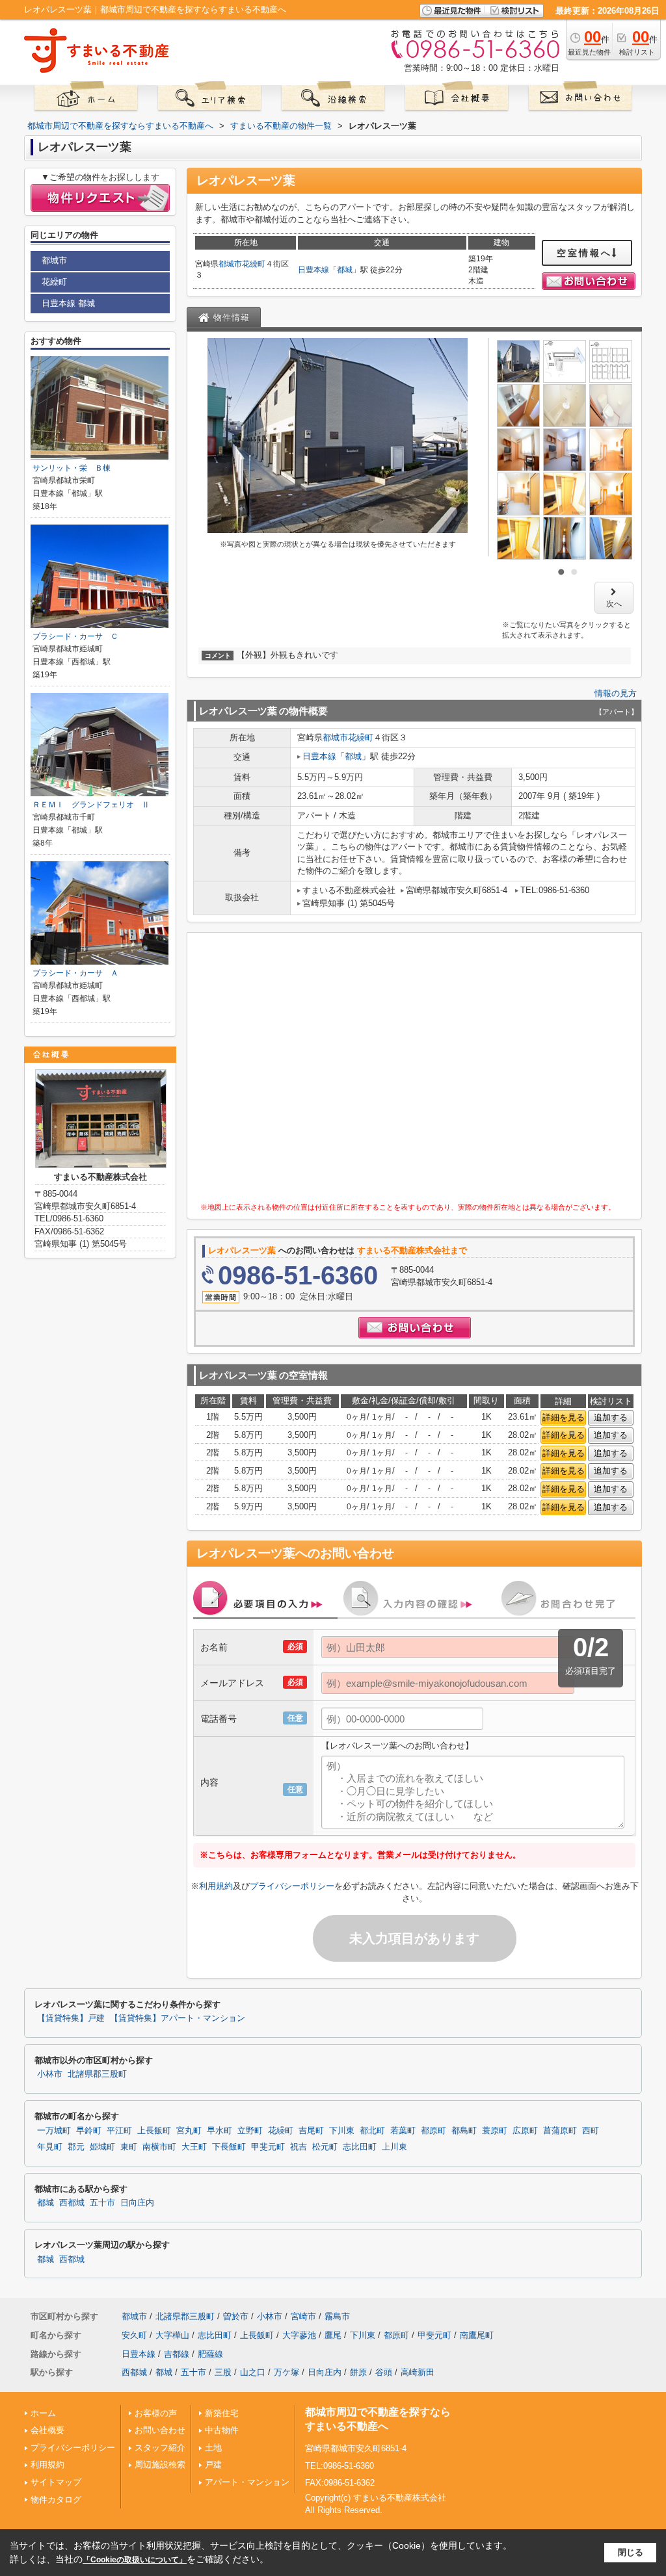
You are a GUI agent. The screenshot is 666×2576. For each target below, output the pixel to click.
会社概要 (47, 2430)
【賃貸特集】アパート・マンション (178, 2018)
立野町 (250, 2131)
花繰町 (254, 264)
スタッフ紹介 (160, 2448)
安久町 (134, 2335)
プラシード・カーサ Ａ (75, 973)
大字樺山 (172, 2335)
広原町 (525, 2131)
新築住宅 (222, 2413)
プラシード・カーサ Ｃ (75, 636)
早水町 (220, 2131)
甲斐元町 (268, 2147)
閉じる (631, 2552)
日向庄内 (137, 2203)
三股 (223, 2372)
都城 (345, 270)
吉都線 (177, 2354)
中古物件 (222, 2430)
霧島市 (337, 2316)
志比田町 (360, 2147)
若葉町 (403, 2131)
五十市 (102, 2203)
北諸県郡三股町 (97, 2074)
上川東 (394, 2147)
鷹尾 (333, 2335)
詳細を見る (564, 1417)
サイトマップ (56, 2482)
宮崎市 (303, 2316)
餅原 (358, 2372)
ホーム (43, 2413)
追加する (611, 1417)
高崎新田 (418, 2372)
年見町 (50, 2147)
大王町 (194, 2147)
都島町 (464, 2131)
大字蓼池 (299, 2335)
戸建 (213, 2465)
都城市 (230, 264)
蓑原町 (495, 2131)
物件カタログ (56, 2500)
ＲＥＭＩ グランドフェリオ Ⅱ (91, 805)
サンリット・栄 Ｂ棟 (72, 468)
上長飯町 (154, 2131)
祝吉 (299, 2147)
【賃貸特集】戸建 (71, 2018)
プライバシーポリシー (292, 1886)
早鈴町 (89, 2131)
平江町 (119, 2131)
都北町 (372, 2131)
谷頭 (384, 2372)
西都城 (72, 2203)
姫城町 (102, 2147)
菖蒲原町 (560, 2131)
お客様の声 (156, 2413)
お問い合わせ (160, 2430)
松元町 (325, 2147)
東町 (129, 2147)
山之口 (253, 2372)
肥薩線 (210, 2354)
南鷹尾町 (477, 2335)
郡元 (76, 2147)
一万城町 (54, 2131)
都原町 (433, 2131)
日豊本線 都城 (68, 303)
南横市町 (159, 2147)
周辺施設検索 (160, 2465)
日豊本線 (313, 270)
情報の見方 (616, 693)
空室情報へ (584, 253)
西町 (591, 2131)
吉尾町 (311, 2131)
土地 (213, 2448)
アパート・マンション (247, 2482)
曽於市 (236, 2316)
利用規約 (216, 1886)
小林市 (50, 2074)
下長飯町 (229, 2147)
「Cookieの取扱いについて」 (135, 2560)
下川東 (342, 2131)
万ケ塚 (286, 2372)
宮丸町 (189, 2131)
